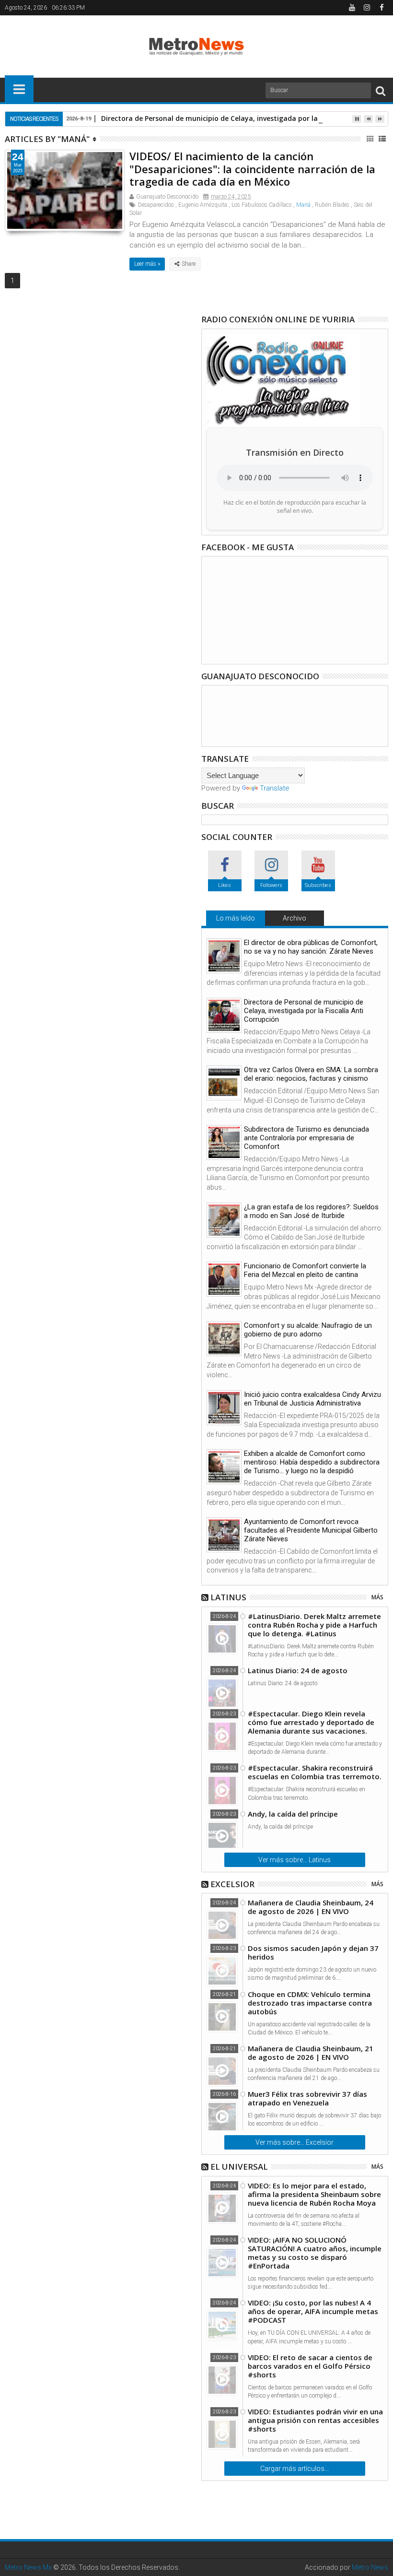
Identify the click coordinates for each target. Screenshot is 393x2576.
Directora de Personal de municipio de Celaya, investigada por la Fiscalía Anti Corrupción (304, 1011)
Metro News (370, 2567)
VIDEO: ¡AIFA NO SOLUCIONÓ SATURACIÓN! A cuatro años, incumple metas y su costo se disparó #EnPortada (315, 2253)
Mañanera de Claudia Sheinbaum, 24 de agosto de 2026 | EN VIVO (311, 1907)
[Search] (381, 90)
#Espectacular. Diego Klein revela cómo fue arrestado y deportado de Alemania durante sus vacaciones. (311, 1722)
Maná (303, 205)
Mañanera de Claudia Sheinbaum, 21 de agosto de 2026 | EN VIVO (311, 2053)
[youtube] (352, 8)
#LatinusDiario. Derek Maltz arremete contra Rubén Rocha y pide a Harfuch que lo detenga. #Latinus (314, 1625)
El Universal (239, 2167)
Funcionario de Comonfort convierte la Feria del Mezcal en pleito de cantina (305, 1270)
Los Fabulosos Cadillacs (262, 205)
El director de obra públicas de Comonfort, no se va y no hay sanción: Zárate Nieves (311, 947)
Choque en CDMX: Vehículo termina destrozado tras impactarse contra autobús (310, 2003)
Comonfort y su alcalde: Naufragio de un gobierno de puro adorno (308, 1330)
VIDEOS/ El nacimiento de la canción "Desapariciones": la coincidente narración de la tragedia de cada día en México (252, 169)
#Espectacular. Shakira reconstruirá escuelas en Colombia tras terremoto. (315, 1772)
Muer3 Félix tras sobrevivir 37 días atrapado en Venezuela (307, 2098)
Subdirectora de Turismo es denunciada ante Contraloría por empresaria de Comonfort (306, 1138)
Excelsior (232, 1884)
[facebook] (381, 8)
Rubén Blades (332, 205)
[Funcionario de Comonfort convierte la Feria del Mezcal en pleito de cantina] (224, 1279)
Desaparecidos (156, 205)
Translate (275, 788)
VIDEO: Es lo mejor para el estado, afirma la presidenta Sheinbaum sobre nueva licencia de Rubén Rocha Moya (314, 2194)
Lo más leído (236, 918)
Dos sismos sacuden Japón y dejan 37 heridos (313, 1952)
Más (377, 1597)
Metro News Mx (28, 2567)
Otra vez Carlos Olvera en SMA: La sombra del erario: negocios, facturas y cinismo (311, 1074)
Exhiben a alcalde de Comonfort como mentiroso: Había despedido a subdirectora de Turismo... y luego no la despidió (312, 1462)
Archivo (295, 918)
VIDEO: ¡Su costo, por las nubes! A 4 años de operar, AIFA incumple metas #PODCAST (313, 2311)
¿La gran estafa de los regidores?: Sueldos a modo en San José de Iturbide (311, 1211)
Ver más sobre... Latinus (295, 1860)
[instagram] (367, 8)
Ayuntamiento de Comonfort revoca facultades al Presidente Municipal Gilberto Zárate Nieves (311, 1530)
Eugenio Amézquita (203, 205)
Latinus (228, 1597)
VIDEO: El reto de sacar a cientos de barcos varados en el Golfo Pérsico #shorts (310, 2366)
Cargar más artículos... (295, 2469)
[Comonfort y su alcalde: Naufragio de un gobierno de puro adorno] (224, 1339)
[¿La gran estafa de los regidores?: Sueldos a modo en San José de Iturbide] (224, 1220)
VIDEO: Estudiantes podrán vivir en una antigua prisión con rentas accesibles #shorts (315, 2420)
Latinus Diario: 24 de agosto (298, 1670)
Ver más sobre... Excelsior (295, 2142)
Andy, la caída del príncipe (293, 1814)
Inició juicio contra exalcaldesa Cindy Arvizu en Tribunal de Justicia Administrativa (312, 1399)
